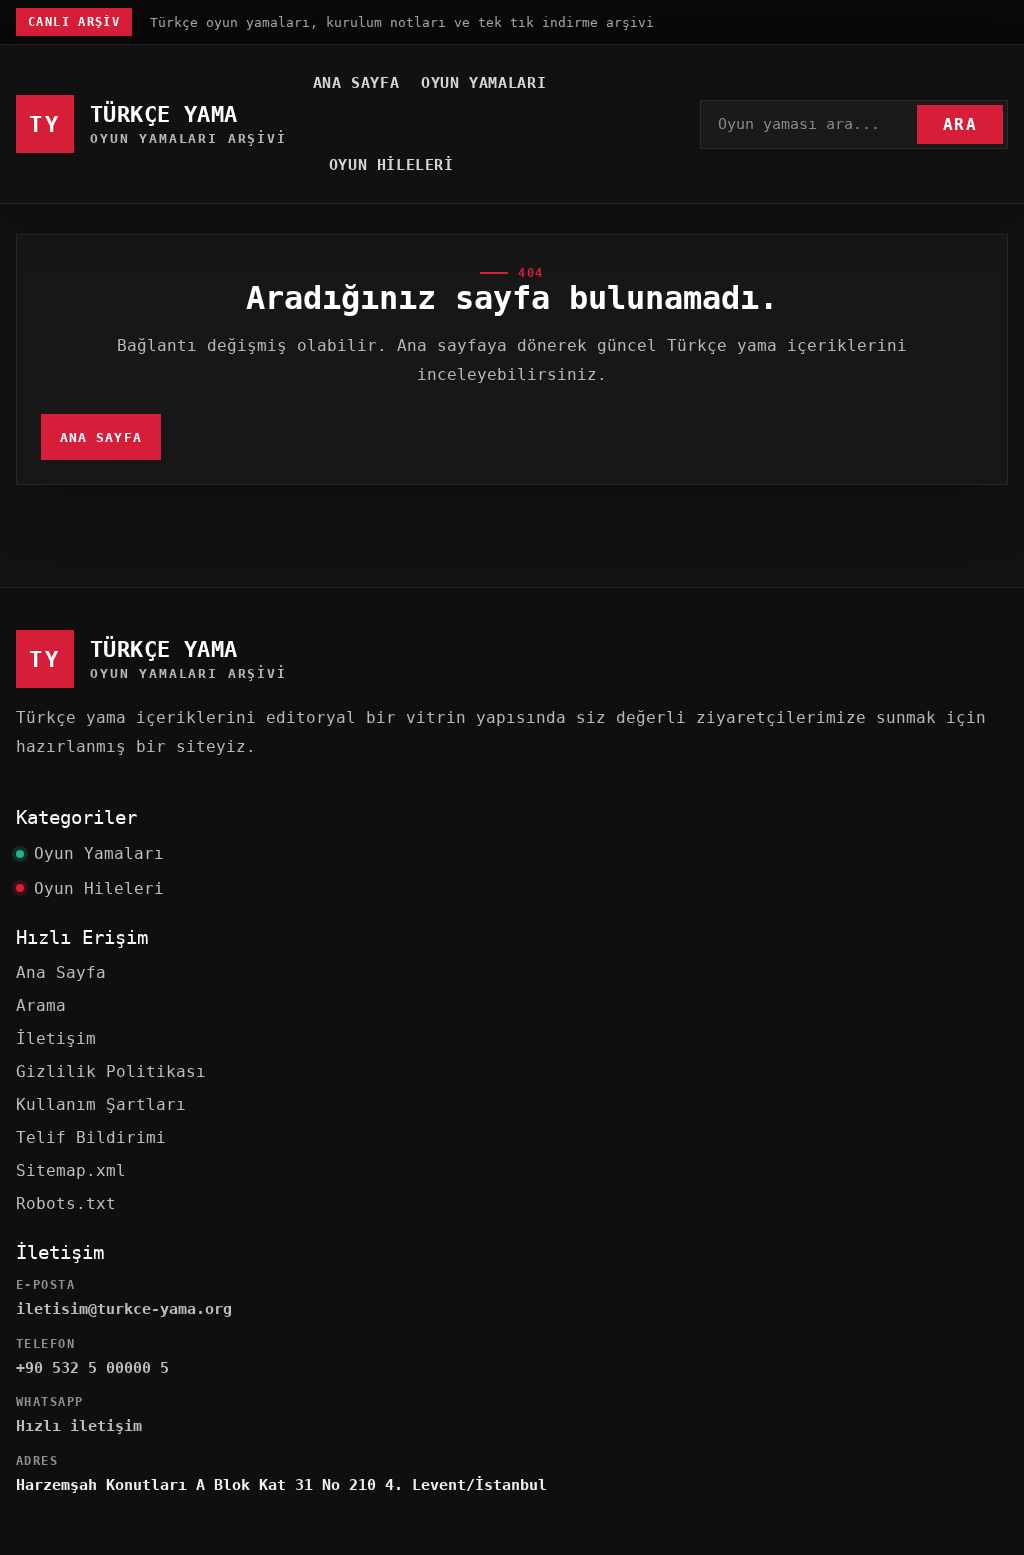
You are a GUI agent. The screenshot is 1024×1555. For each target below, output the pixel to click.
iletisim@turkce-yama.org (124, 1309)
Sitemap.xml (71, 1170)
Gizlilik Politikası (111, 1071)
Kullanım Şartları (101, 1104)
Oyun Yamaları (483, 83)
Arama (41, 1005)
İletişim (56, 1038)
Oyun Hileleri (391, 165)
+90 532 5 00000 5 (92, 1368)
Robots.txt (66, 1203)
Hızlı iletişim (79, 1426)
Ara (960, 124)
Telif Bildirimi (91, 1137)
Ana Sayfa (356, 83)
